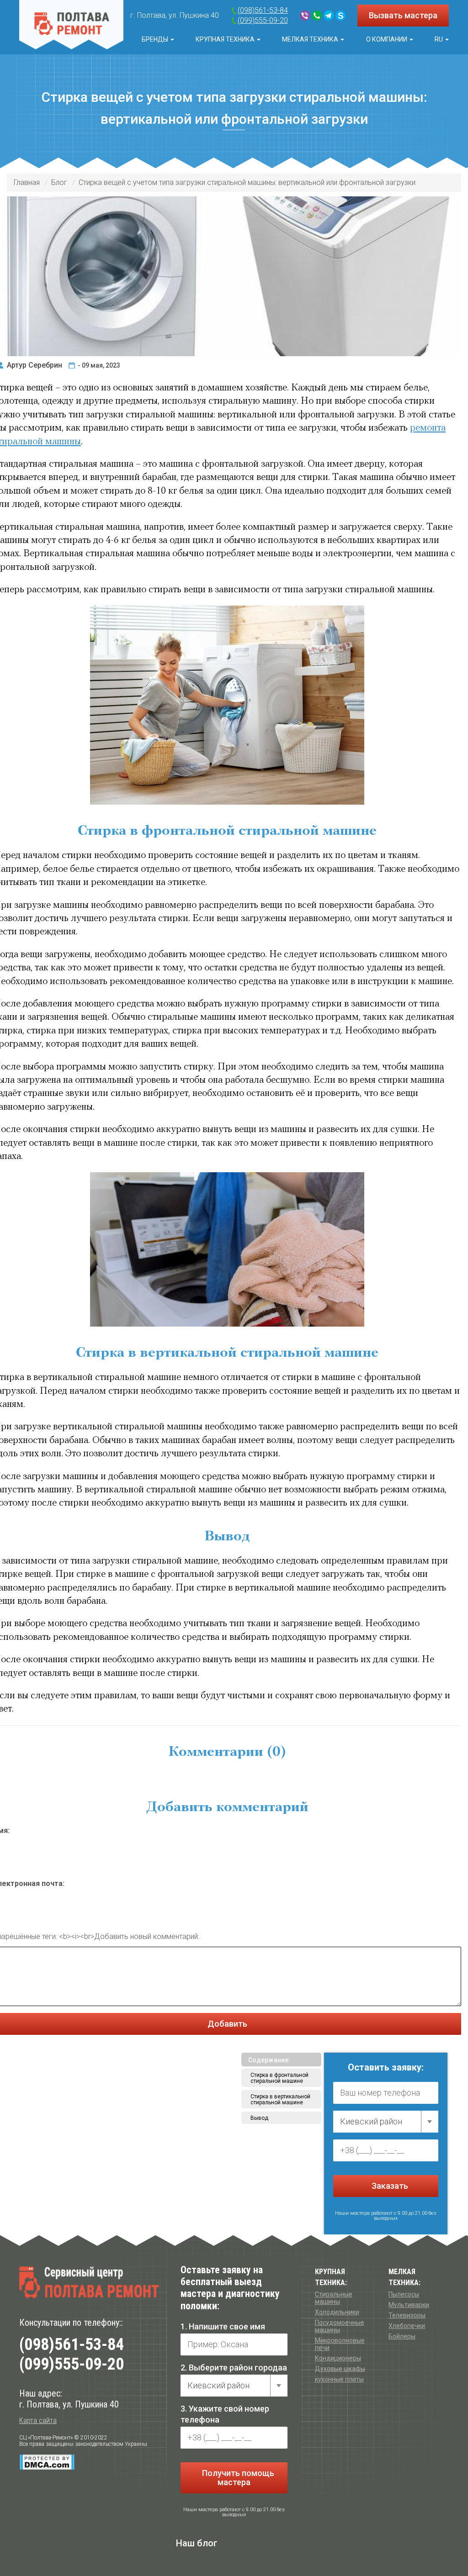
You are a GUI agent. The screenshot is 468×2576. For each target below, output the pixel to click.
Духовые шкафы (340, 2369)
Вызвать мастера (403, 15)
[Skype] (340, 16)
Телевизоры (407, 2315)
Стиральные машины (334, 2298)
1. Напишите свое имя (223, 2326)
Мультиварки (409, 2305)
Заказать (389, 2186)
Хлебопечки (407, 2326)
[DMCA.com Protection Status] (47, 2462)
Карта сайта (38, 2421)
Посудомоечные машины (340, 2326)
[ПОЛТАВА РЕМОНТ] (71, 25)
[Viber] (305, 16)
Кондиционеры (338, 2358)
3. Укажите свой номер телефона (225, 2414)
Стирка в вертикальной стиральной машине (280, 2099)
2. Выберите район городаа (234, 2368)
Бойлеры (402, 2336)
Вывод (259, 2118)
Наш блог (197, 2543)
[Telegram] (329, 16)
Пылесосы (404, 2294)
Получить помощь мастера (237, 2478)
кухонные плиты (339, 2379)
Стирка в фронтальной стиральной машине (279, 2078)
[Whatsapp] (317, 16)
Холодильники (337, 2312)
